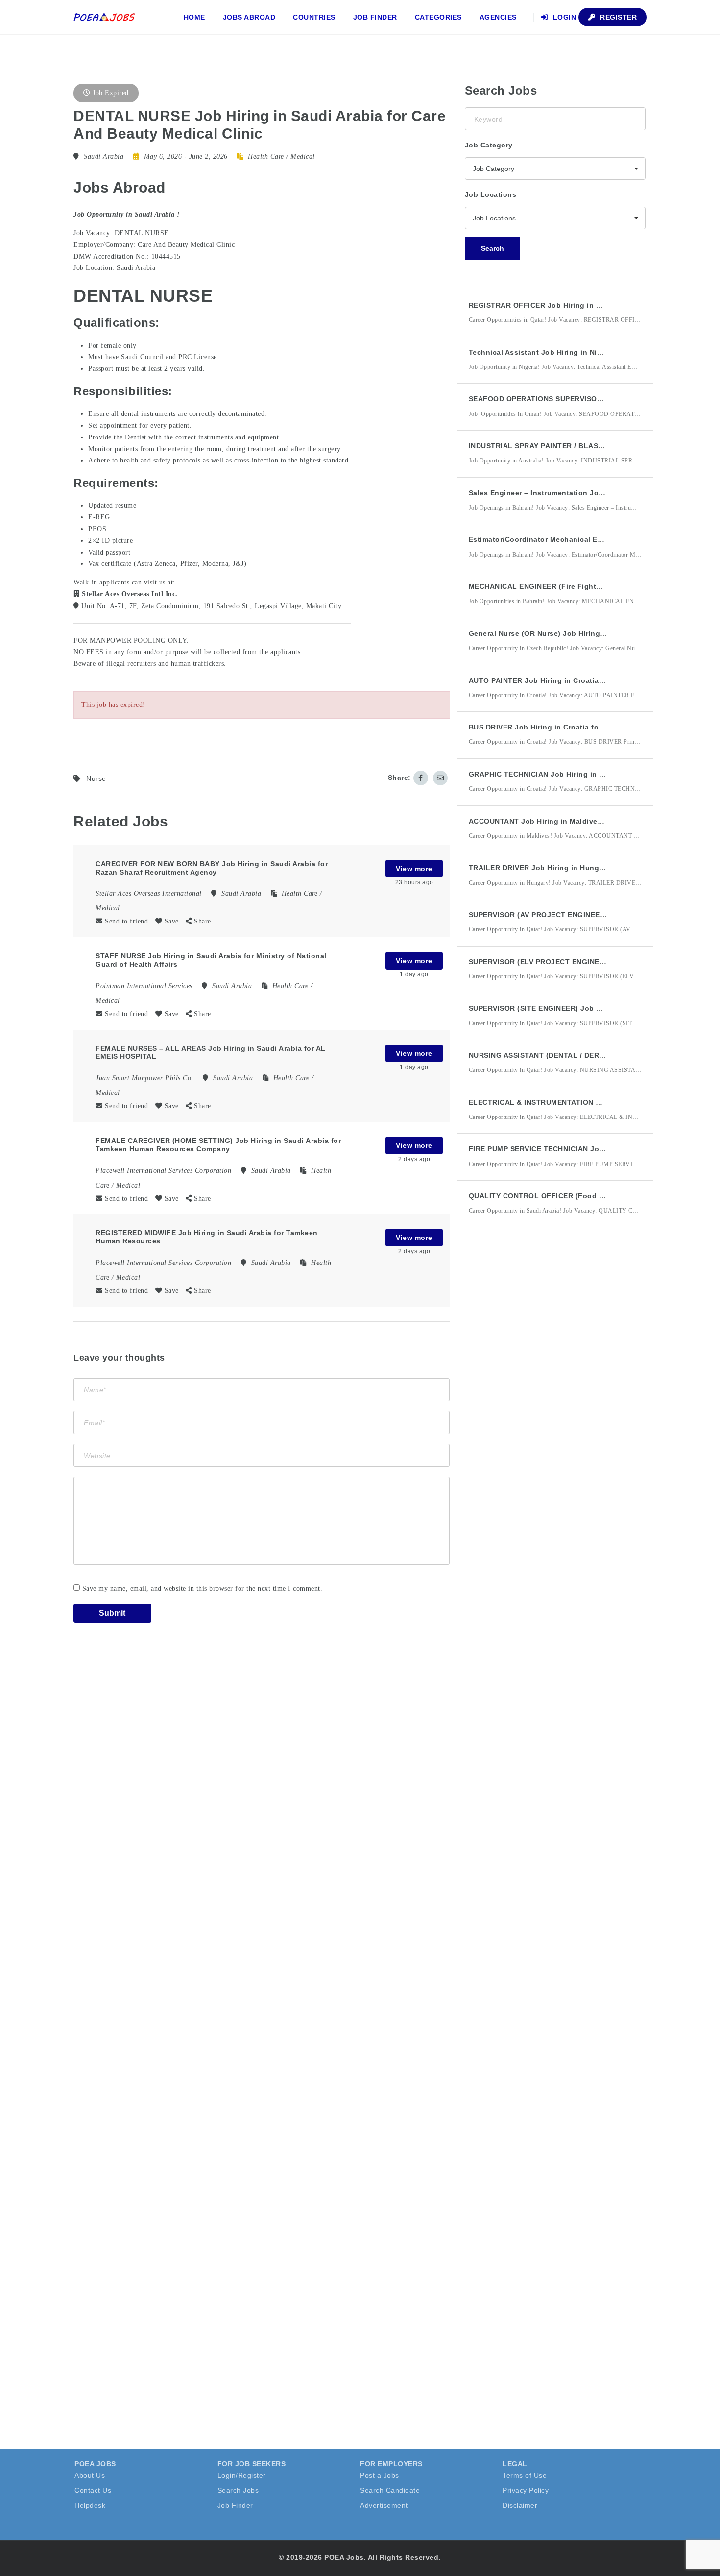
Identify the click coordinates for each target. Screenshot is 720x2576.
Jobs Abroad (249, 17)
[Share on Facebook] (421, 778)
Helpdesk (90, 2505)
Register (618, 17)
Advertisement (384, 2505)
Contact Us (93, 2490)
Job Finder (375, 17)
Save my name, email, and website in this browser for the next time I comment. (203, 1589)
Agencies (498, 17)
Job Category (489, 145)
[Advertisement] (538, 1404)
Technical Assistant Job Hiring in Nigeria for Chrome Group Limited (589, 352)
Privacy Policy (526, 2490)
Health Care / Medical (281, 157)
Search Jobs (238, 2490)
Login (563, 17)
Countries (314, 17)
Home (194, 17)
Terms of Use (525, 2475)
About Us (90, 2475)
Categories (438, 17)
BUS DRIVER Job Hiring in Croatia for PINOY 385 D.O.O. (567, 727)
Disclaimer (520, 2505)
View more (414, 869)
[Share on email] (440, 778)
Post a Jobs (380, 2475)
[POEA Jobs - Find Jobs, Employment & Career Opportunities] (105, 17)
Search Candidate (390, 2490)
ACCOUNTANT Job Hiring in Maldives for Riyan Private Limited (581, 821)
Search (492, 248)
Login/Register (242, 2475)
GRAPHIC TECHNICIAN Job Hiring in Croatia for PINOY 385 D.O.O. (585, 774)
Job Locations (491, 194)
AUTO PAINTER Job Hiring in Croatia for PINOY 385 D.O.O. (572, 680)
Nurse (96, 778)
